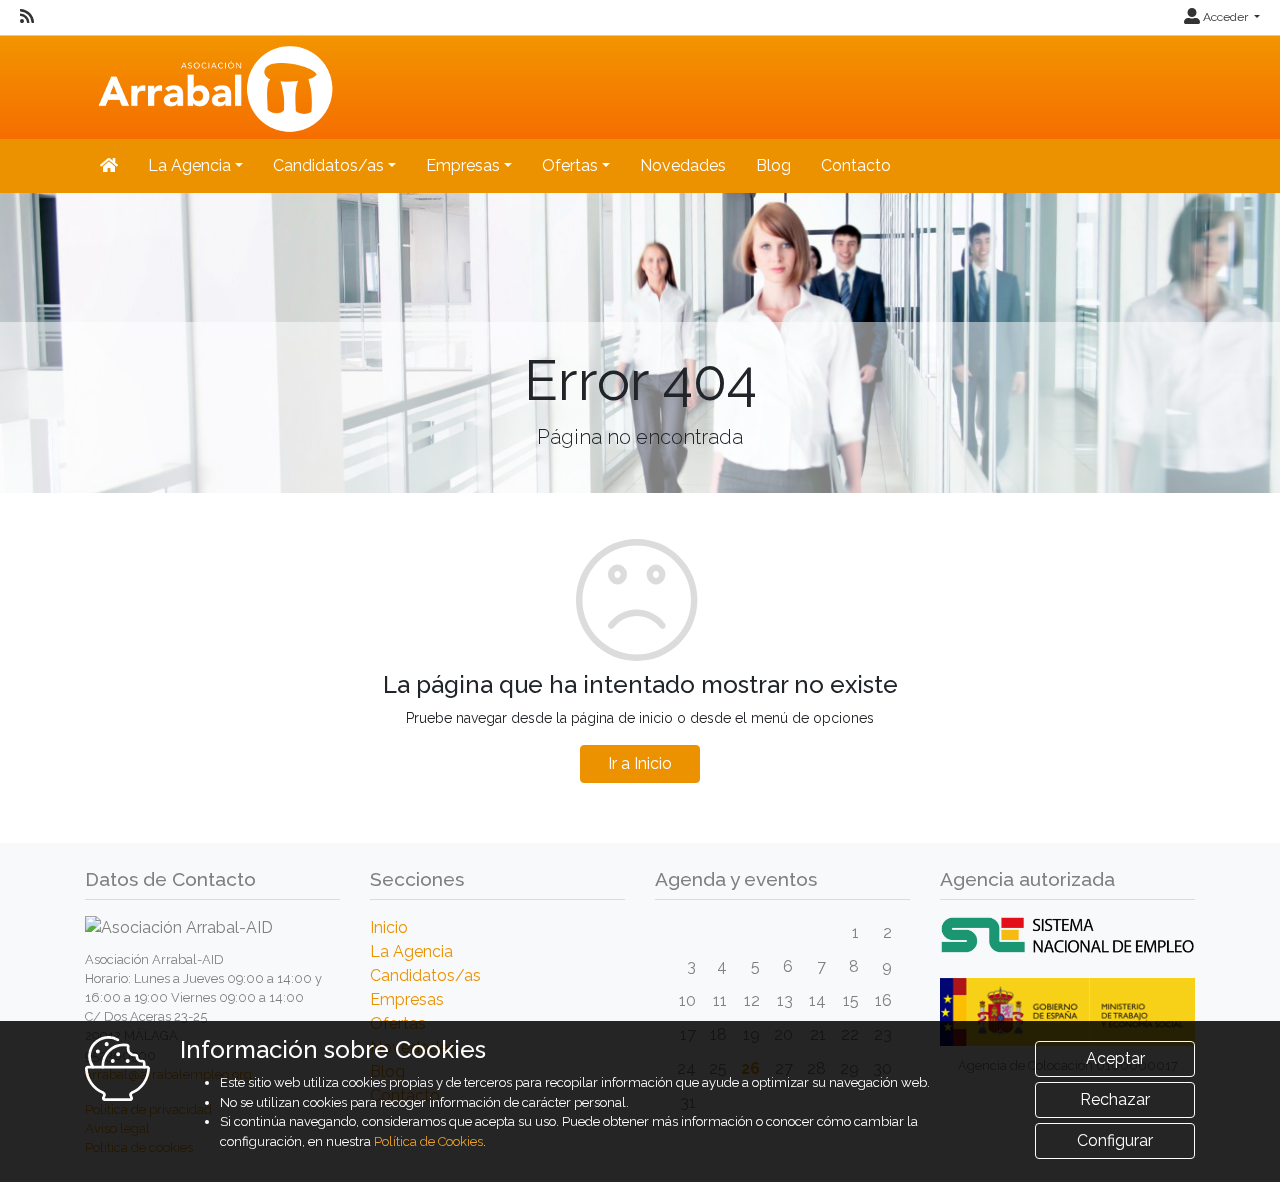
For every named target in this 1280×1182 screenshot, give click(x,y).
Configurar (1115, 1140)
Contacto (856, 165)
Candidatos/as (425, 975)
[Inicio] (212, 85)
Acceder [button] (1225, 17)
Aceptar (1115, 1058)
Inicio (389, 927)
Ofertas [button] (570, 165)
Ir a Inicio (640, 763)
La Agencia (411, 951)
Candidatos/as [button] (328, 165)
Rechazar (1115, 1099)
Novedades (683, 165)
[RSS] (27, 17)
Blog (773, 165)
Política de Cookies (428, 1141)
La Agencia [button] (189, 165)
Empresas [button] (463, 165)
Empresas (407, 999)
